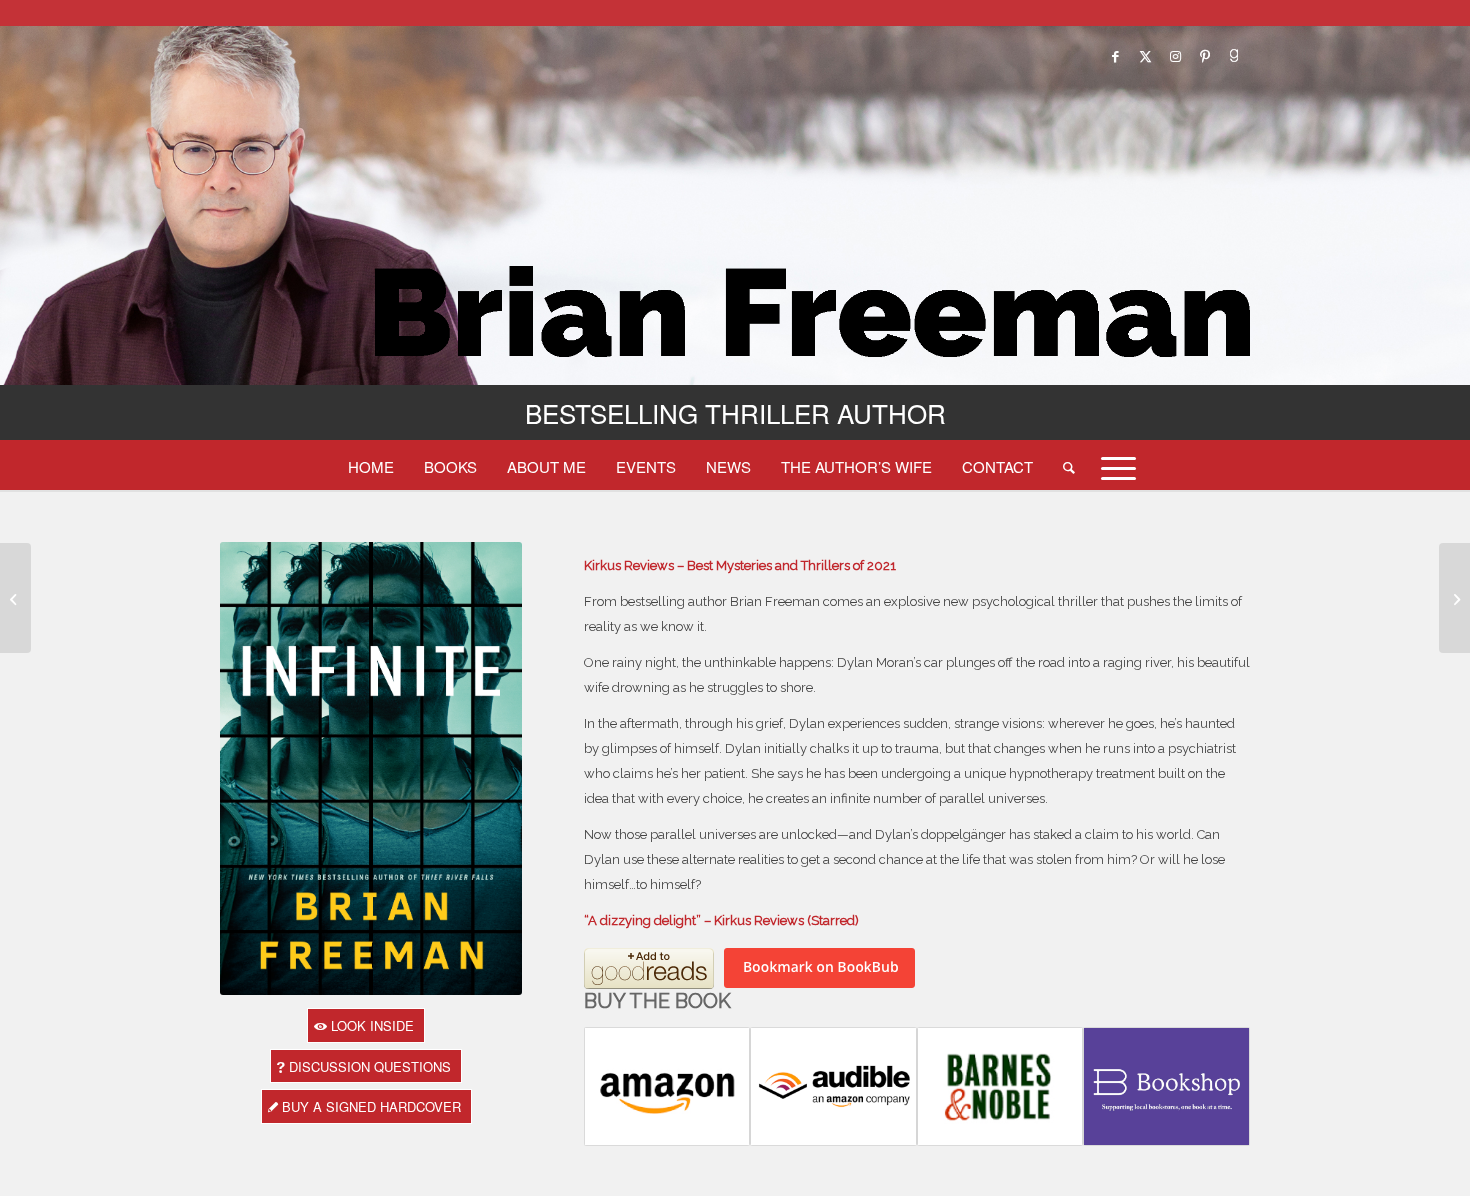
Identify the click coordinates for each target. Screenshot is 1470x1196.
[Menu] (1112, 466)
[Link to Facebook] (1115, 56)
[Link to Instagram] (1175, 56)
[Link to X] (1145, 56)
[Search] (1069, 466)
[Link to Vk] (1235, 56)
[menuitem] (371, 466)
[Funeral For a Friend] (15, 598)
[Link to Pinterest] (1205, 56)
